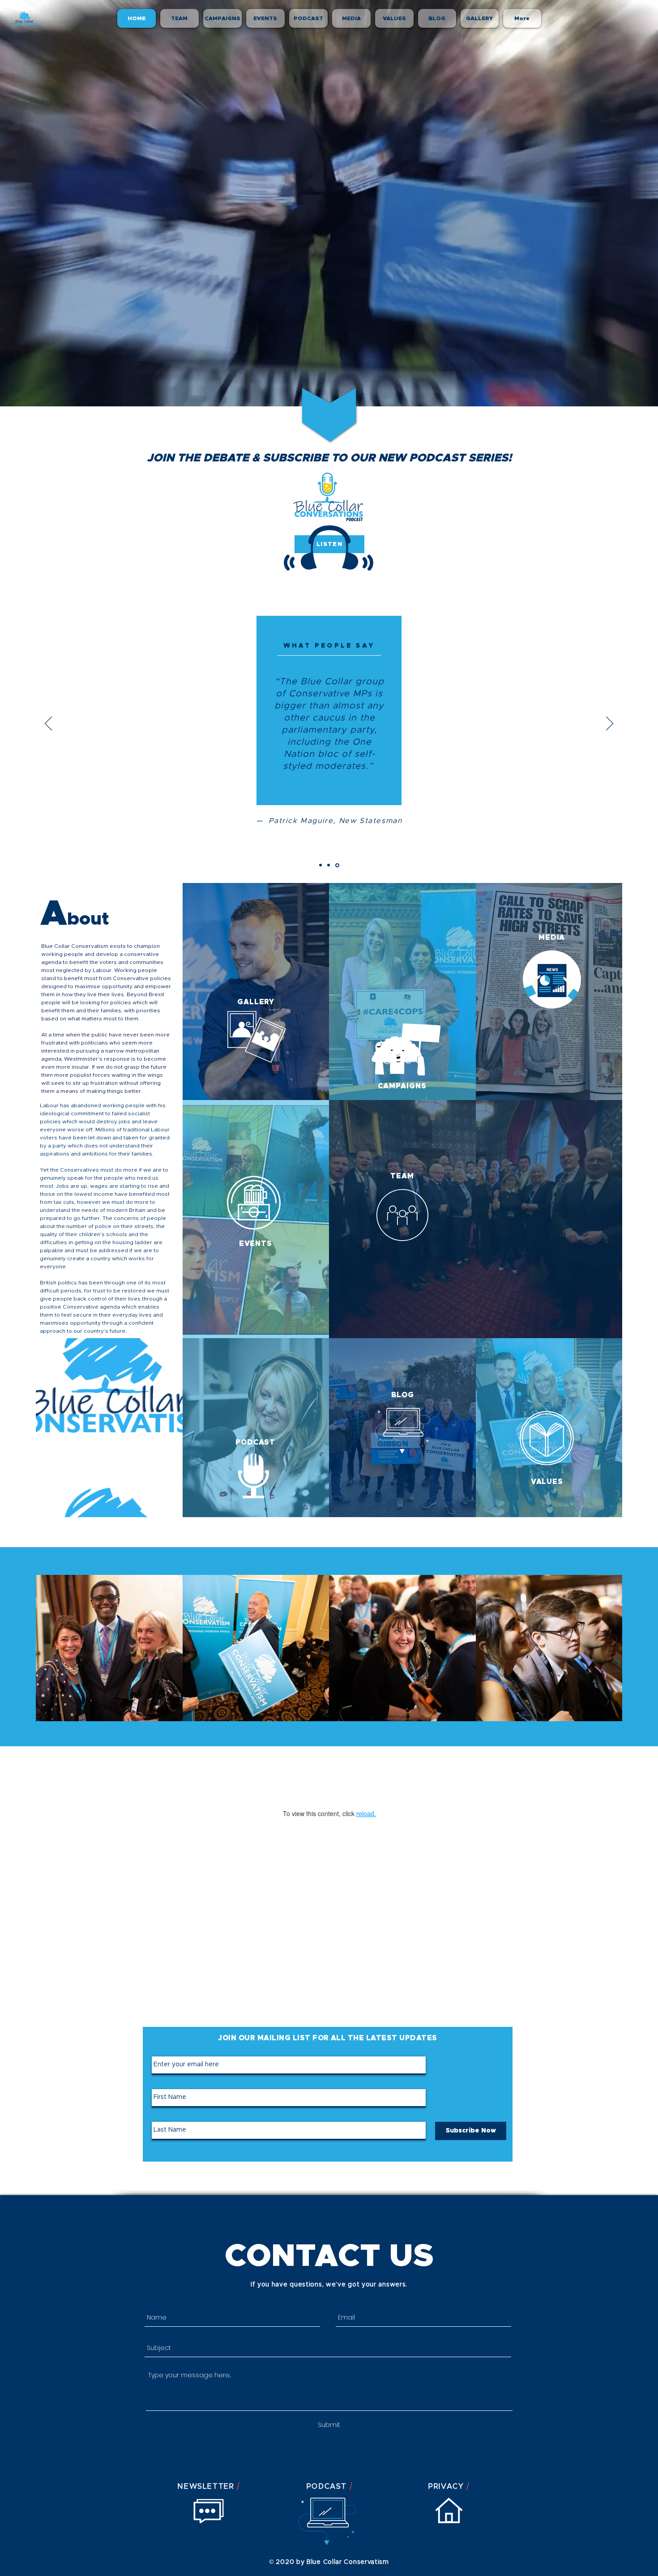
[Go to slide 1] (321, 865)
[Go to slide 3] (338, 865)
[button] (109, 1648)
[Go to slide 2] (330, 865)
